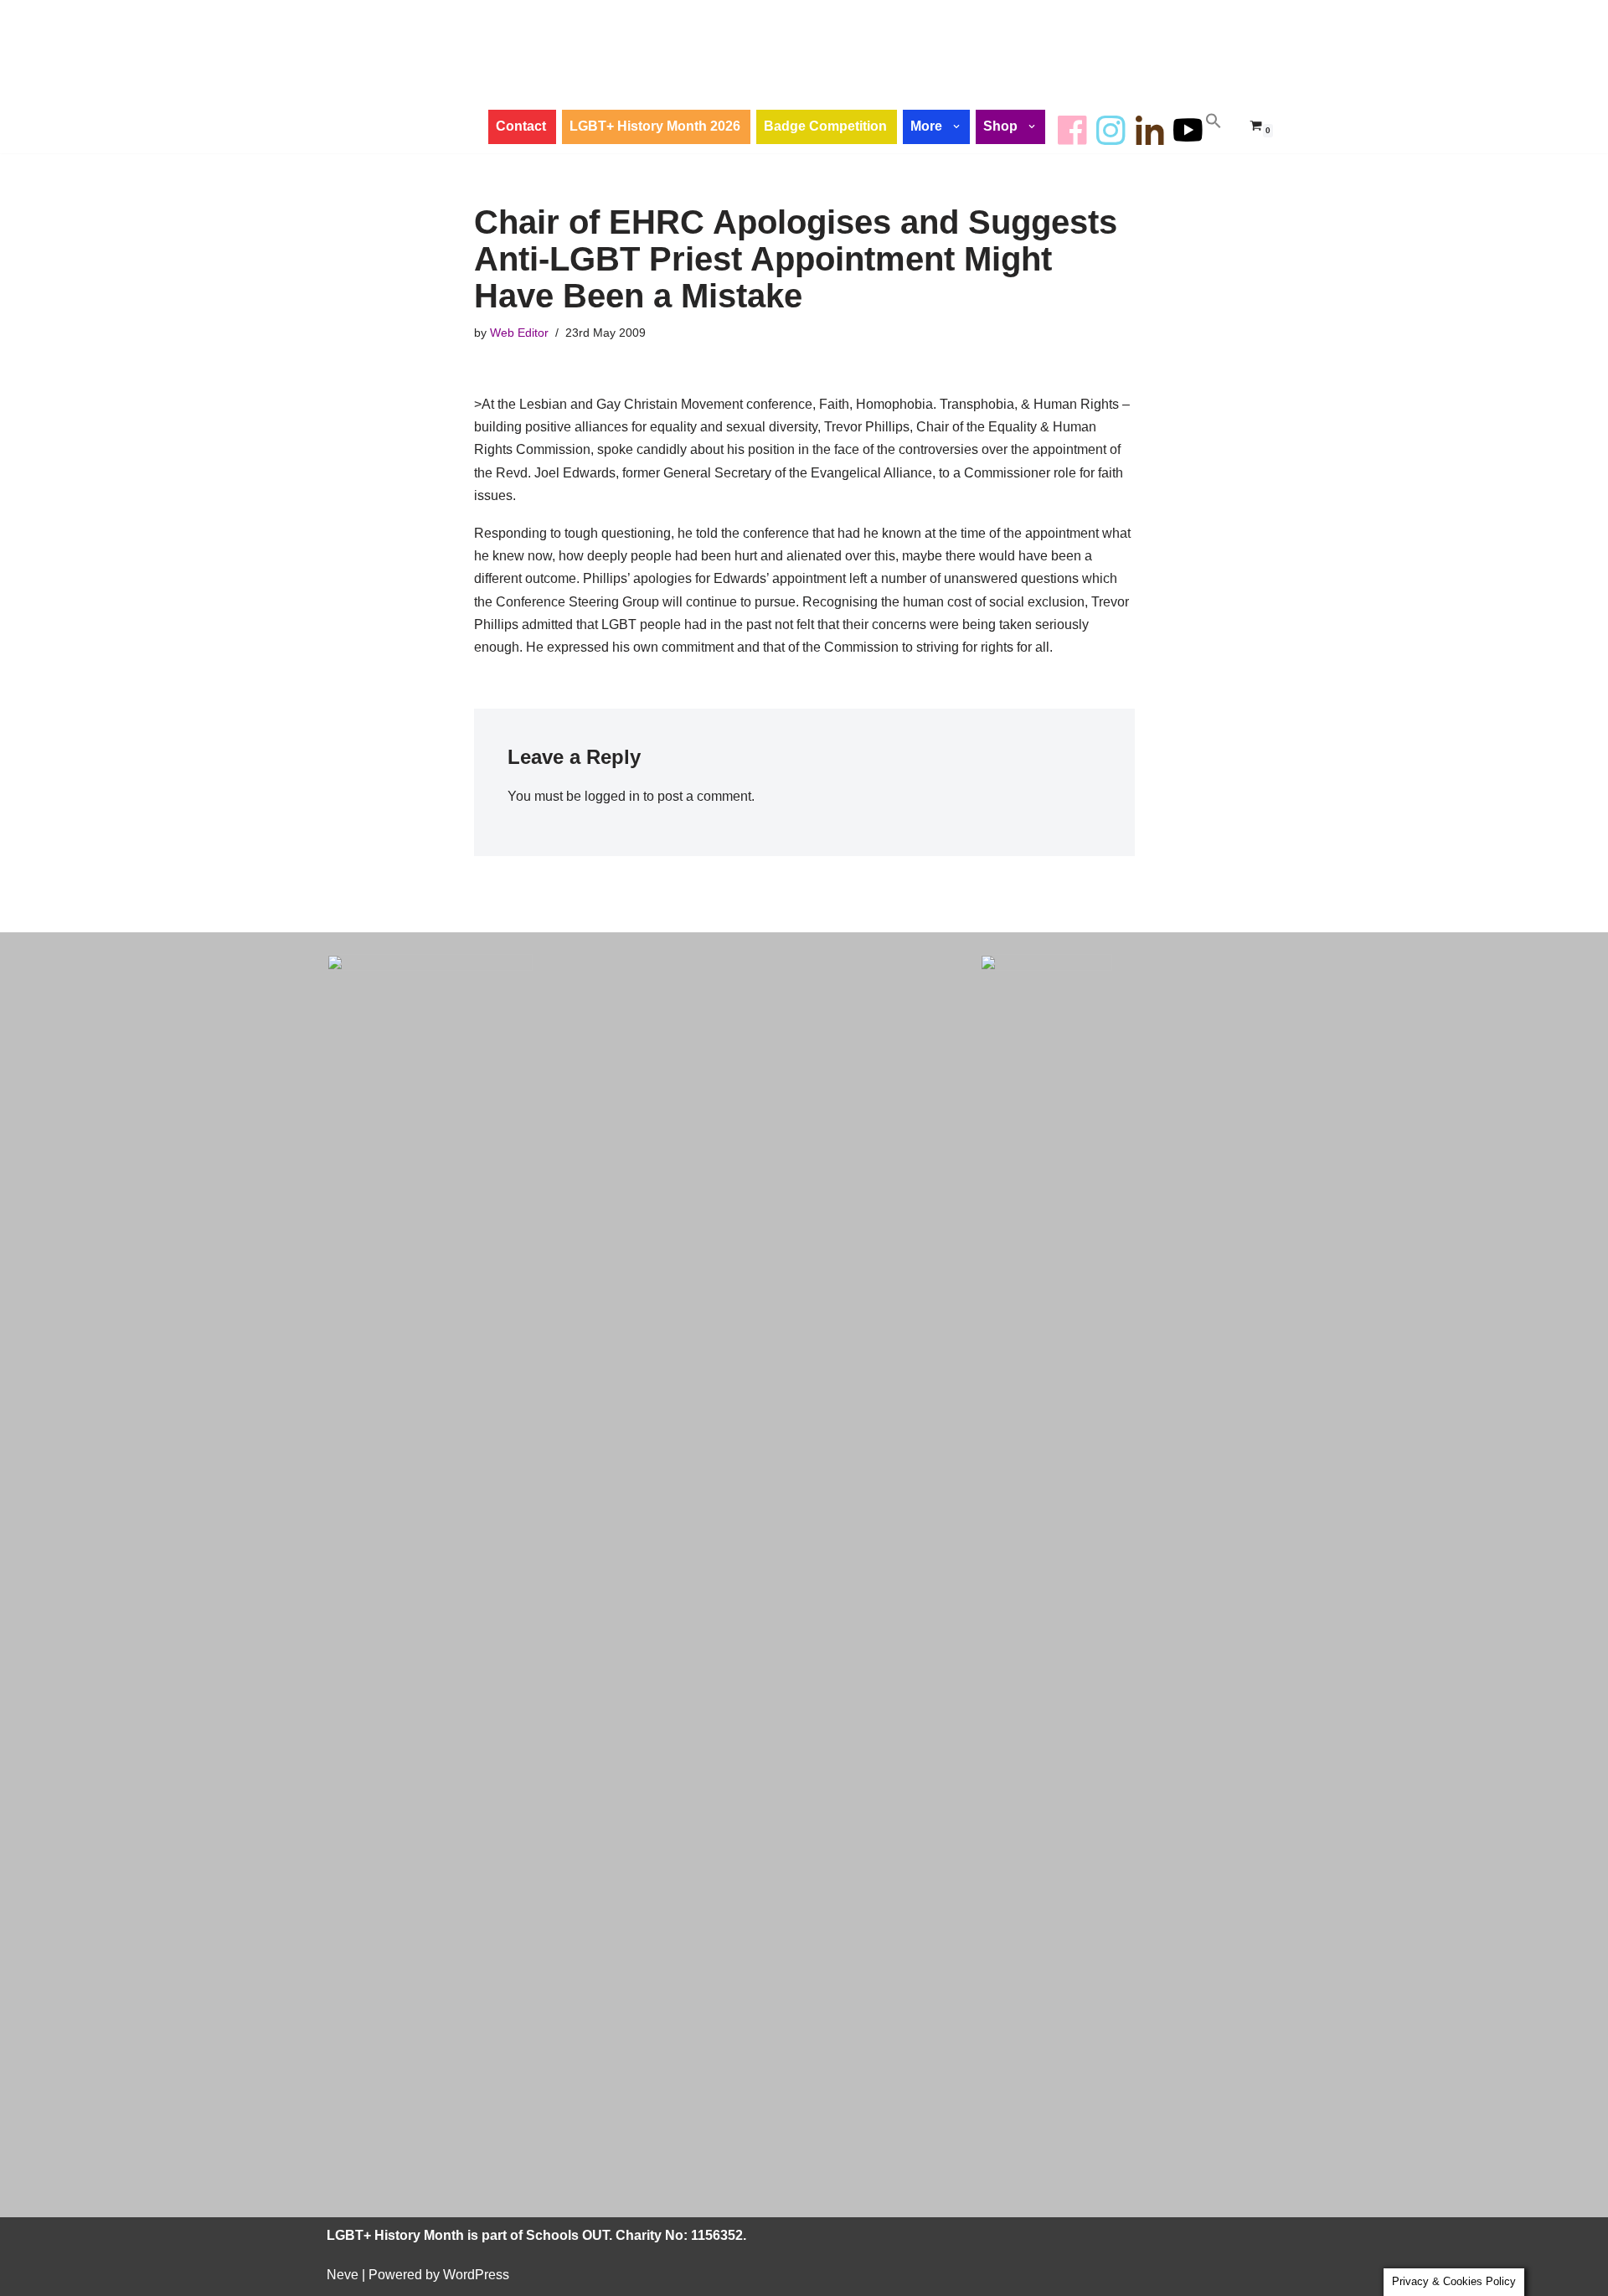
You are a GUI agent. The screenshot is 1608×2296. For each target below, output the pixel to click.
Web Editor (519, 333)
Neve (343, 2275)
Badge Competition (825, 126)
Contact (521, 126)
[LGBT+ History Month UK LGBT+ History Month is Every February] (398, 76)
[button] (958, 126)
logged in (612, 796)
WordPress (476, 2275)
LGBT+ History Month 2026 (655, 126)
